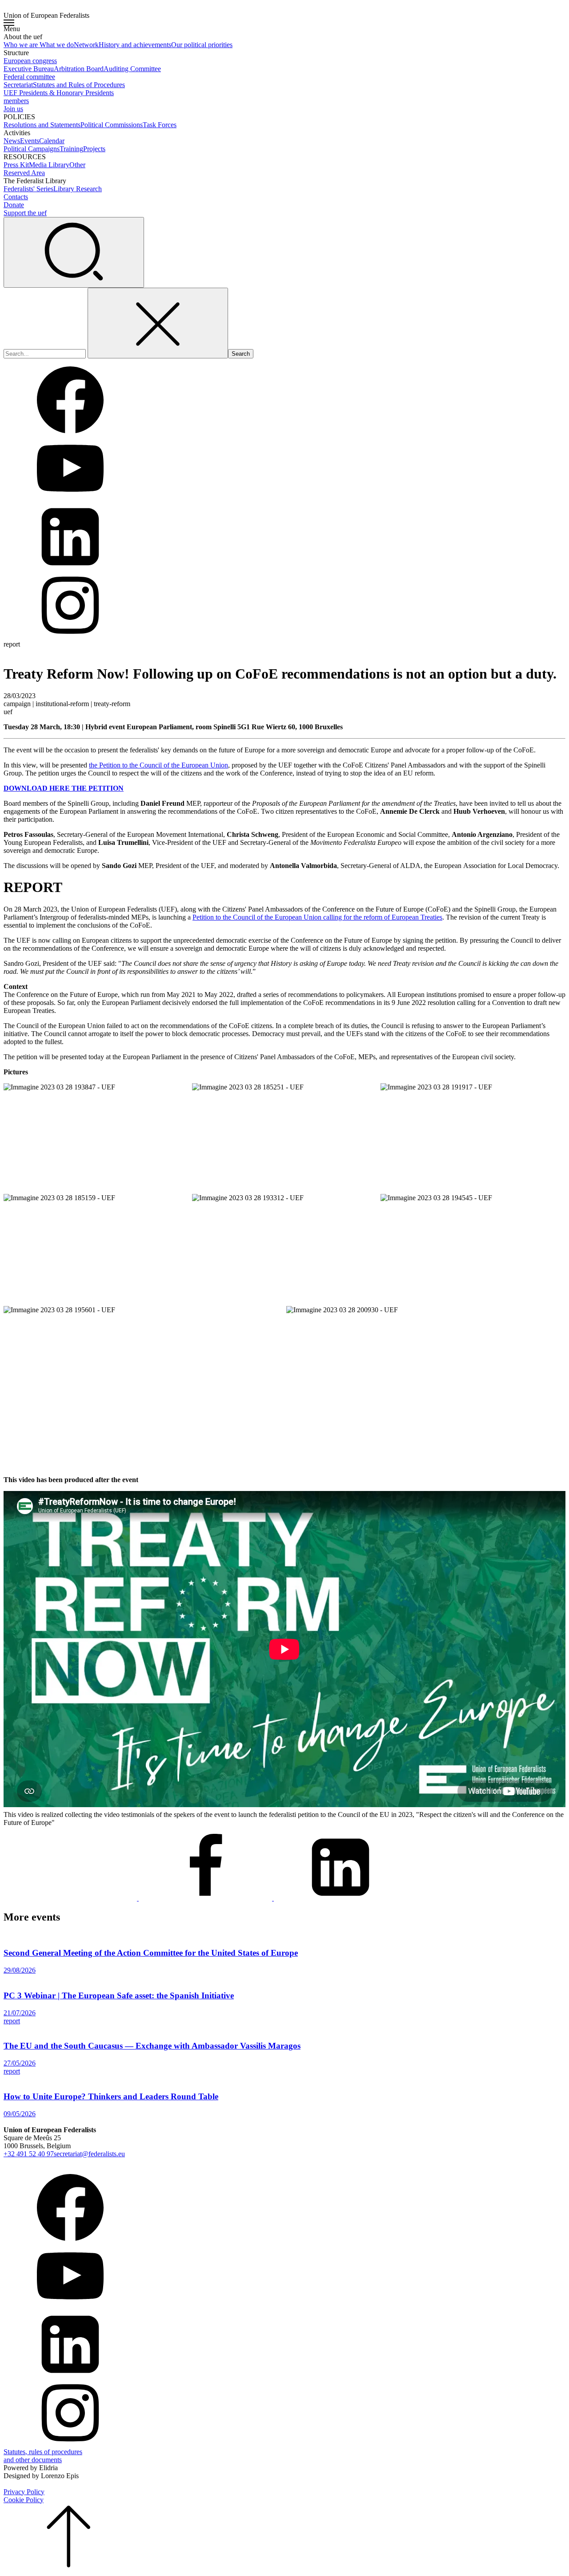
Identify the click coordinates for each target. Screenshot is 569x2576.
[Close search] (158, 323)
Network (86, 45)
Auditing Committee (132, 69)
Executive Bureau (29, 69)
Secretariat (18, 85)
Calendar (52, 141)
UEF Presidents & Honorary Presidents (59, 93)
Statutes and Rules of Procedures (79, 85)
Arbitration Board (79, 69)
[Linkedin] (341, 1898)
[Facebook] (206, 1898)
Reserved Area (24, 173)
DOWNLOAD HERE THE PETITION (64, 788)
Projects (94, 149)
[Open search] (74, 252)
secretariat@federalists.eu (89, 2154)
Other (77, 165)
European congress (30, 61)
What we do (57, 45)
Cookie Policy (24, 2500)
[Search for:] (46, 353)
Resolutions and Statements (42, 125)
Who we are (22, 45)
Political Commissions (112, 125)
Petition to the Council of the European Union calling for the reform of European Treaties (317, 917)
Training (71, 149)
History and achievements (135, 45)
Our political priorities (202, 45)
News (12, 141)
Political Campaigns (32, 149)
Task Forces (160, 125)
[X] (71, 1898)
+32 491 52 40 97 (29, 2154)
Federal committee (29, 77)
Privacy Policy (24, 2492)
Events (30, 141)
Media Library (49, 165)
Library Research (78, 189)
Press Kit (16, 165)
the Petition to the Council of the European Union (158, 765)
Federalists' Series (28, 189)
